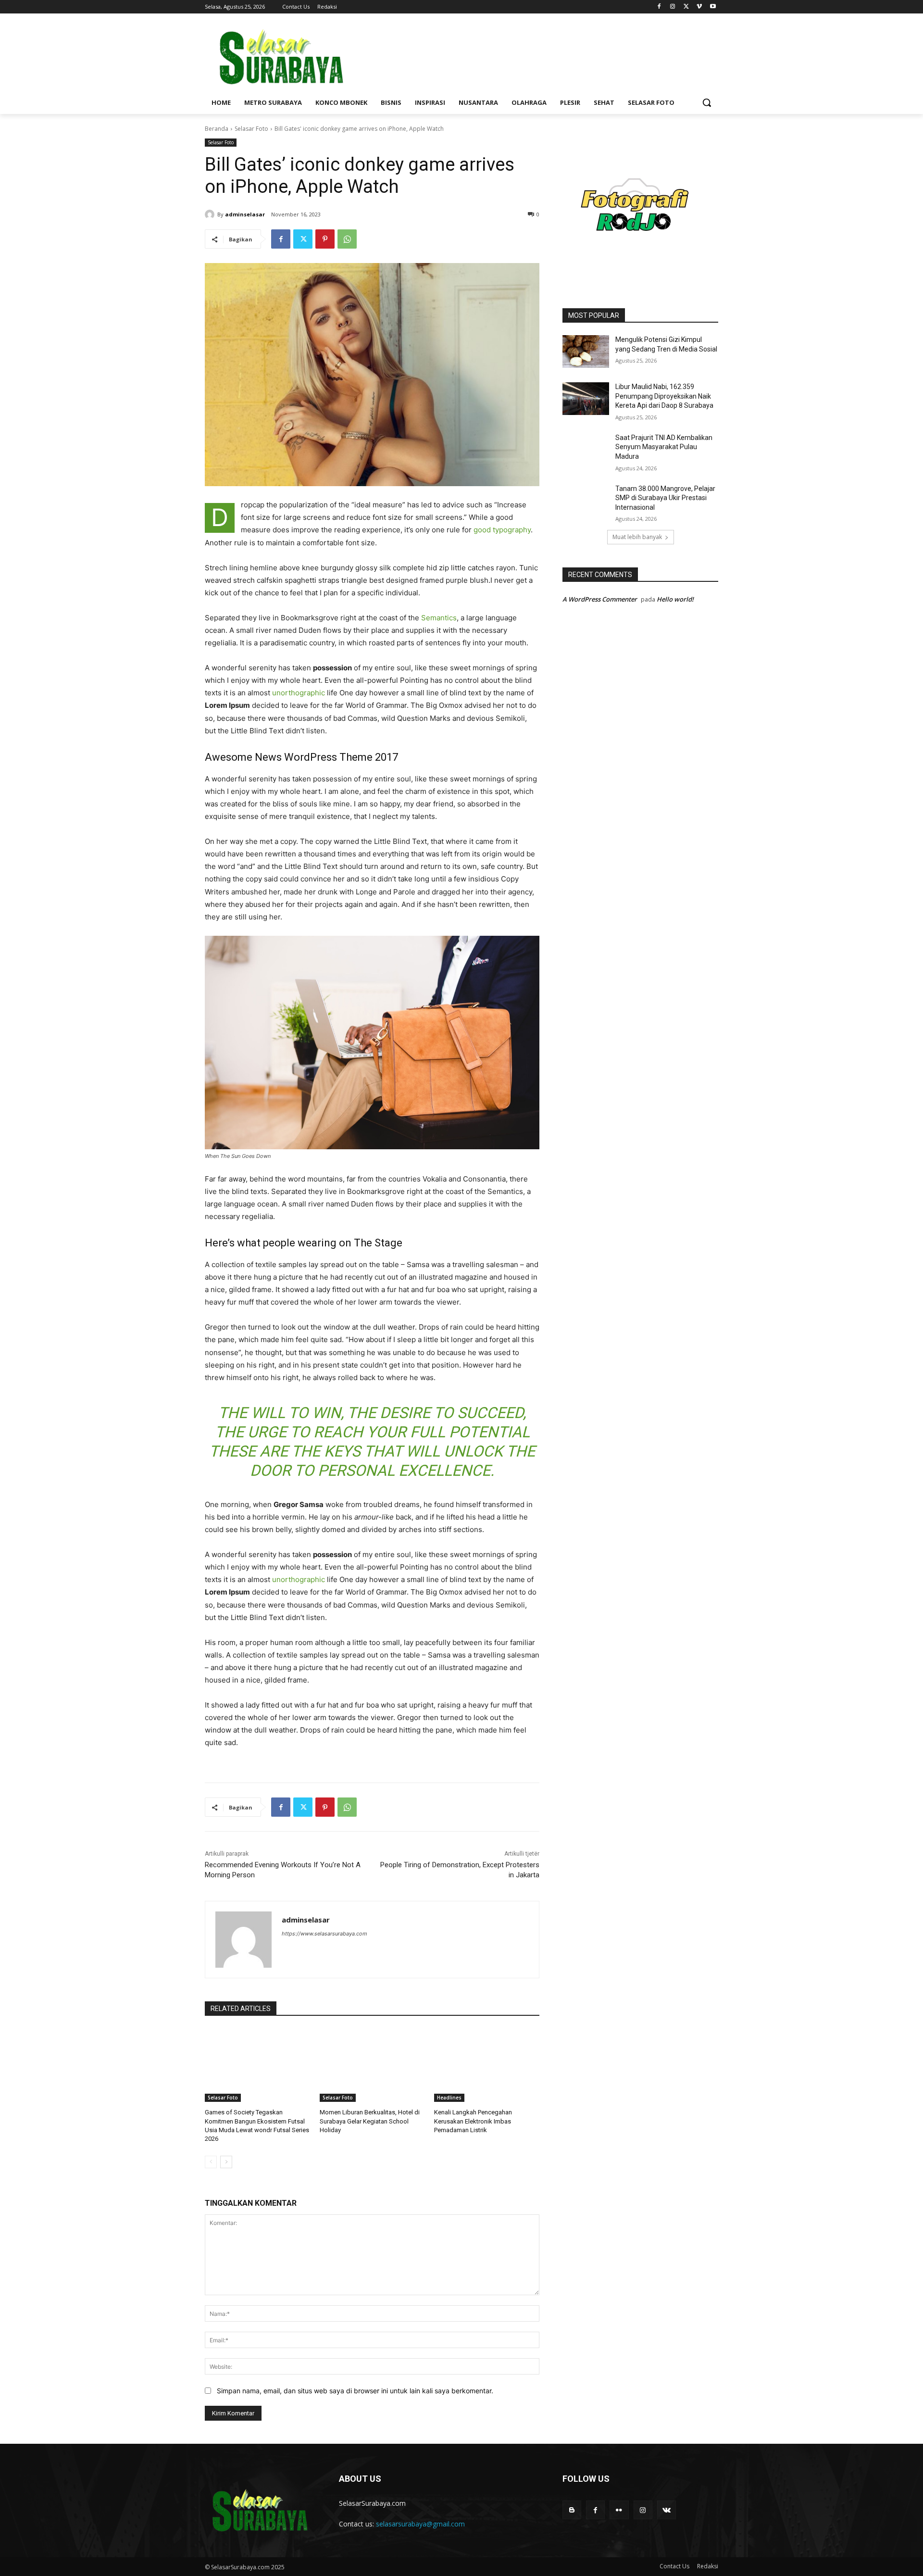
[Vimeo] (699, 7)
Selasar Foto (251, 129)
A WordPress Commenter (600, 599)
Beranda (217, 129)
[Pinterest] (325, 239)
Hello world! (675, 599)
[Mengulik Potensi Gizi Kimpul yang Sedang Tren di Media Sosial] (586, 352)
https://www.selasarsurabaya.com (324, 1934)
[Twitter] (686, 7)
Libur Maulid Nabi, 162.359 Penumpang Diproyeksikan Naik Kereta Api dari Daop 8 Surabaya (664, 396)
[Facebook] (659, 7)
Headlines (449, 2098)
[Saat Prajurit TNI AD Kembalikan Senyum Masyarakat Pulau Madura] (586, 450)
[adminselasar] (211, 214)
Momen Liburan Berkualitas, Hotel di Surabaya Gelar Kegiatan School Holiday (370, 2121)
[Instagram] (673, 7)
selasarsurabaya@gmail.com (420, 2524)
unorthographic (299, 693)
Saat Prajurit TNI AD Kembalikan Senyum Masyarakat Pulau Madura (664, 447)
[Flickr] (619, 2510)
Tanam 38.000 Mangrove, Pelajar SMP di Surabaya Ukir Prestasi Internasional (665, 498)
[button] (707, 102)
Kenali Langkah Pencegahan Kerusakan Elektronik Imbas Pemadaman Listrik (473, 2121)
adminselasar (245, 214)
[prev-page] (211, 2162)
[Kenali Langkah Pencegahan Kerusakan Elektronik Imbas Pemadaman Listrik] (487, 2065)
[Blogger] (572, 2510)
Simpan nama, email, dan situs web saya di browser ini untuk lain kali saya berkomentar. (355, 2391)
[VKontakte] (667, 2510)
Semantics (439, 618)
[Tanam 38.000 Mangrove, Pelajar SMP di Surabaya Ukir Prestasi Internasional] (586, 501)
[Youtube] (713, 7)
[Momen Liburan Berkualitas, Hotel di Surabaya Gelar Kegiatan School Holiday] (372, 2065)
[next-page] (226, 2162)
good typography (502, 530)
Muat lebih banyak (637, 537)
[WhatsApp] (347, 239)
